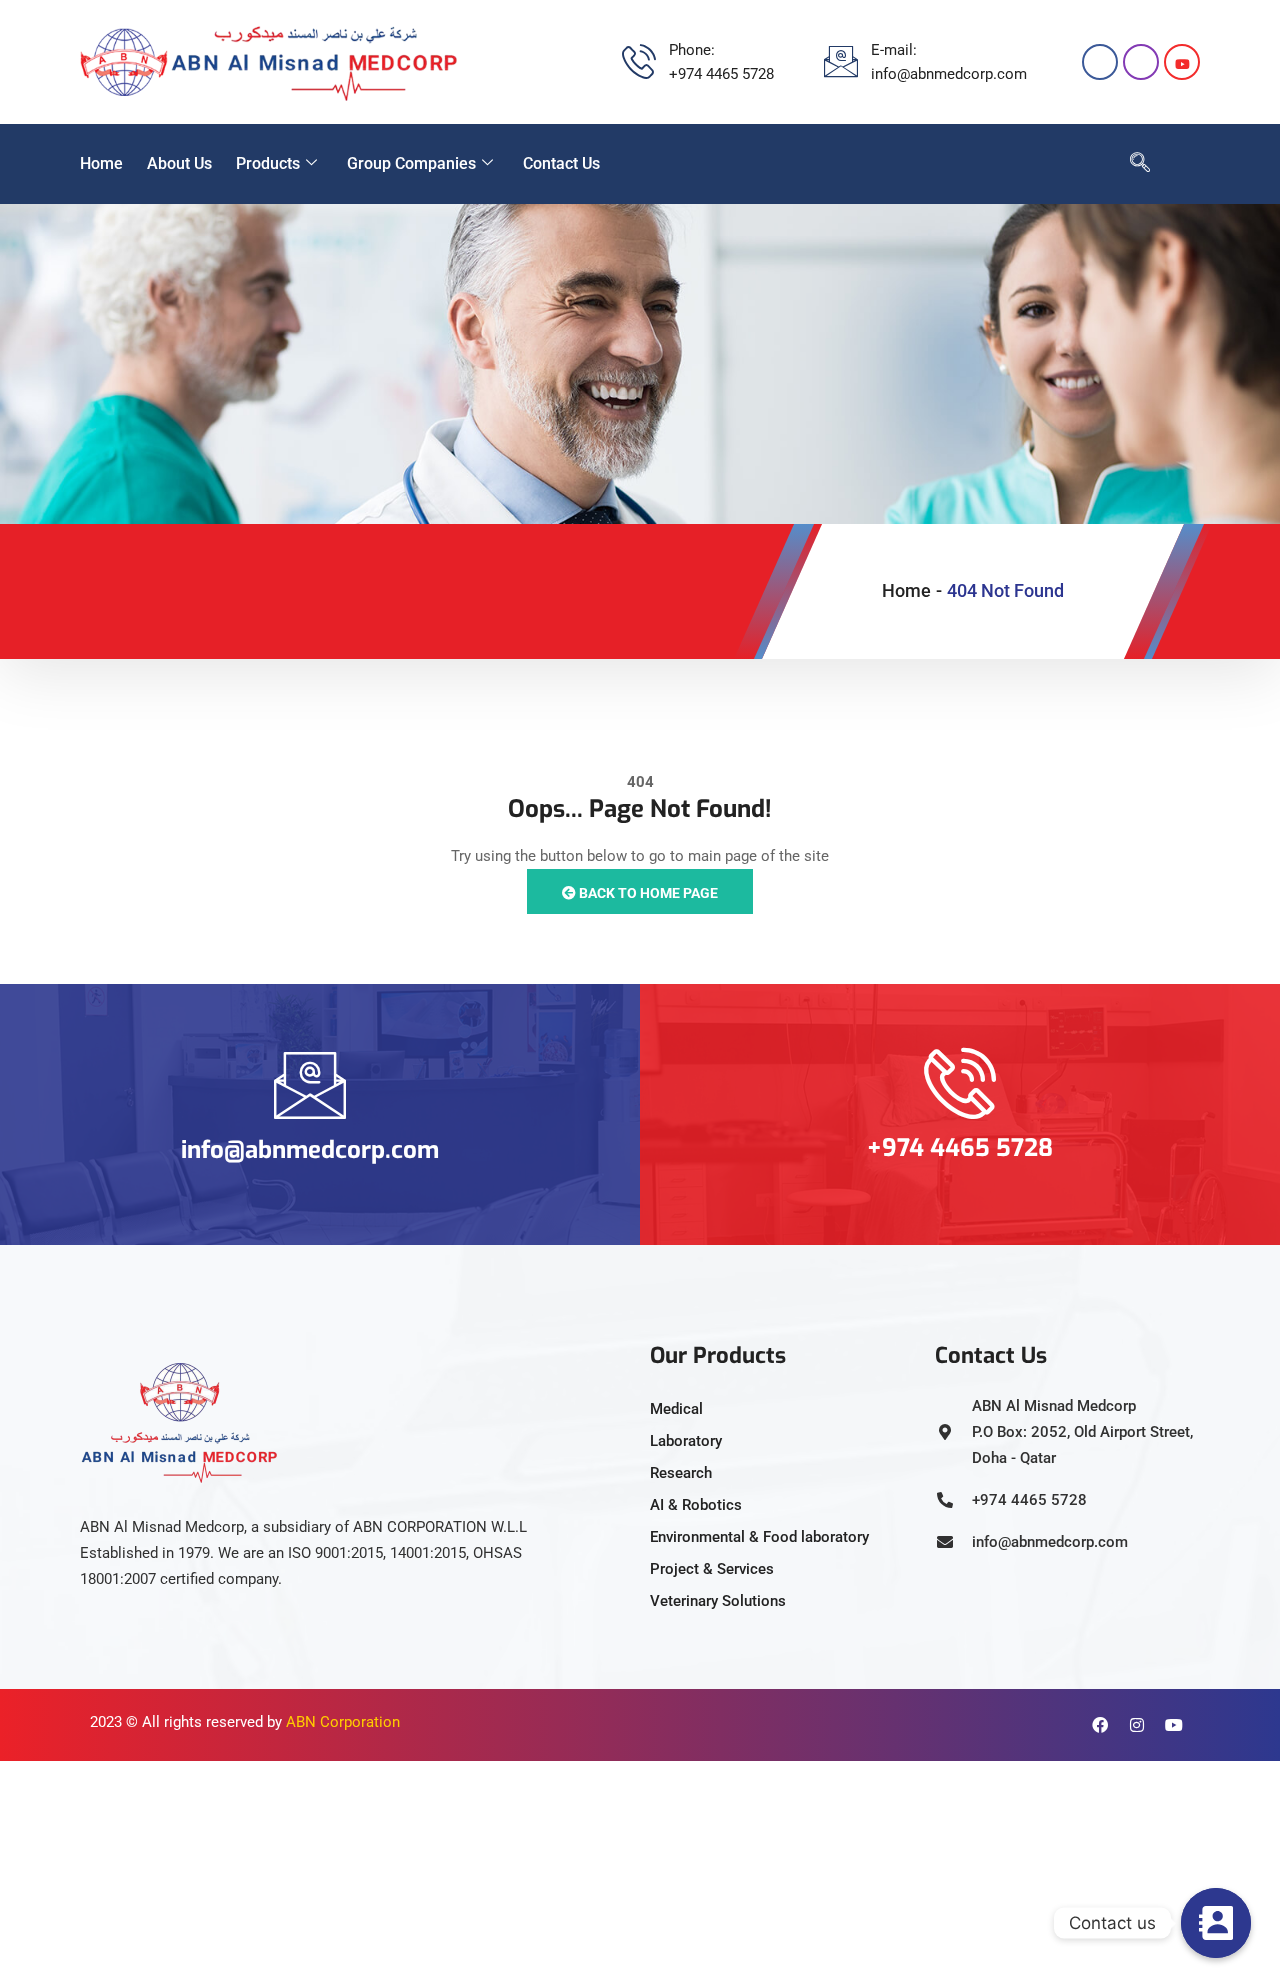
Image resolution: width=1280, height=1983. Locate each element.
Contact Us (561, 163)
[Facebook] (1100, 62)
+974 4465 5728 (960, 1148)
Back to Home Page (647, 893)
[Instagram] (1141, 62)
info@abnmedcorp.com (310, 1150)
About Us (179, 163)
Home (101, 163)
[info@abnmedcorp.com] (310, 1085)
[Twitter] (1182, 62)
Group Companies (411, 163)
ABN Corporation (343, 1722)
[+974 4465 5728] (960, 1083)
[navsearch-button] (1130, 164)
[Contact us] (1216, 1923)
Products (268, 163)
